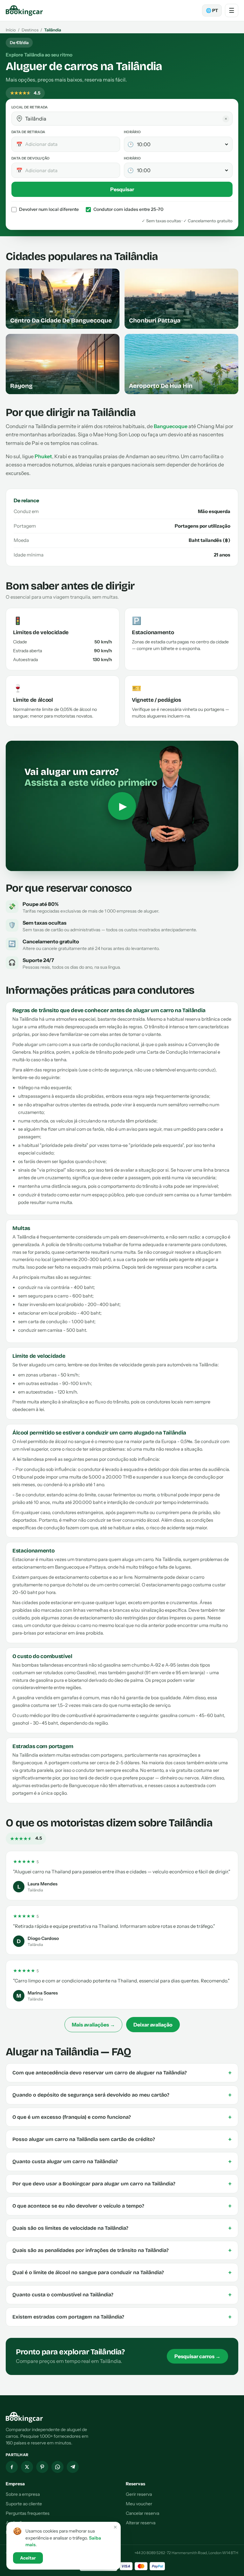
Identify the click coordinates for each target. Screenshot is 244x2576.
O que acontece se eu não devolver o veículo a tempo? (122, 2206)
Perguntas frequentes (28, 2513)
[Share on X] (27, 2467)
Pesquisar (122, 189)
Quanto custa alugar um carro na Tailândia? (122, 2162)
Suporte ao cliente (24, 2504)
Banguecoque (171, 426)
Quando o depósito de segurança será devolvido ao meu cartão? (122, 2095)
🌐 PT (212, 10)
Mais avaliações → (93, 2025)
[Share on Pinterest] (42, 2467)
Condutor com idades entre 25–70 (128, 209)
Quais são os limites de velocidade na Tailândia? (122, 2228)
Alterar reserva (141, 2523)
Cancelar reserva (142, 2513)
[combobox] (126, 119)
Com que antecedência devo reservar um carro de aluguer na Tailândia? (122, 2073)
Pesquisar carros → (197, 2356)
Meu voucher (139, 2504)
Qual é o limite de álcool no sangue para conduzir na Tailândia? (122, 2273)
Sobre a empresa (23, 2494)
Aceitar (28, 2558)
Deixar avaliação (153, 2025)
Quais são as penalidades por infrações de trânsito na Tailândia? (122, 2250)
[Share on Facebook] (12, 2467)
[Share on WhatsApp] (58, 2467)
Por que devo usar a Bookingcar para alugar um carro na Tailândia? (122, 2184)
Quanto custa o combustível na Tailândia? (122, 2295)
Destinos (30, 30)
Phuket (43, 456)
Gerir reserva (139, 2494)
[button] (19, 119)
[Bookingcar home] (24, 10)
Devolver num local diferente (49, 209)
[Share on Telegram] (73, 2467)
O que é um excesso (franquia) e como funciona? (122, 2117)
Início (11, 30)
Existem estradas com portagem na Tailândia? (122, 2317)
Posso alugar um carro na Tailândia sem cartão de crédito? (122, 2139)
